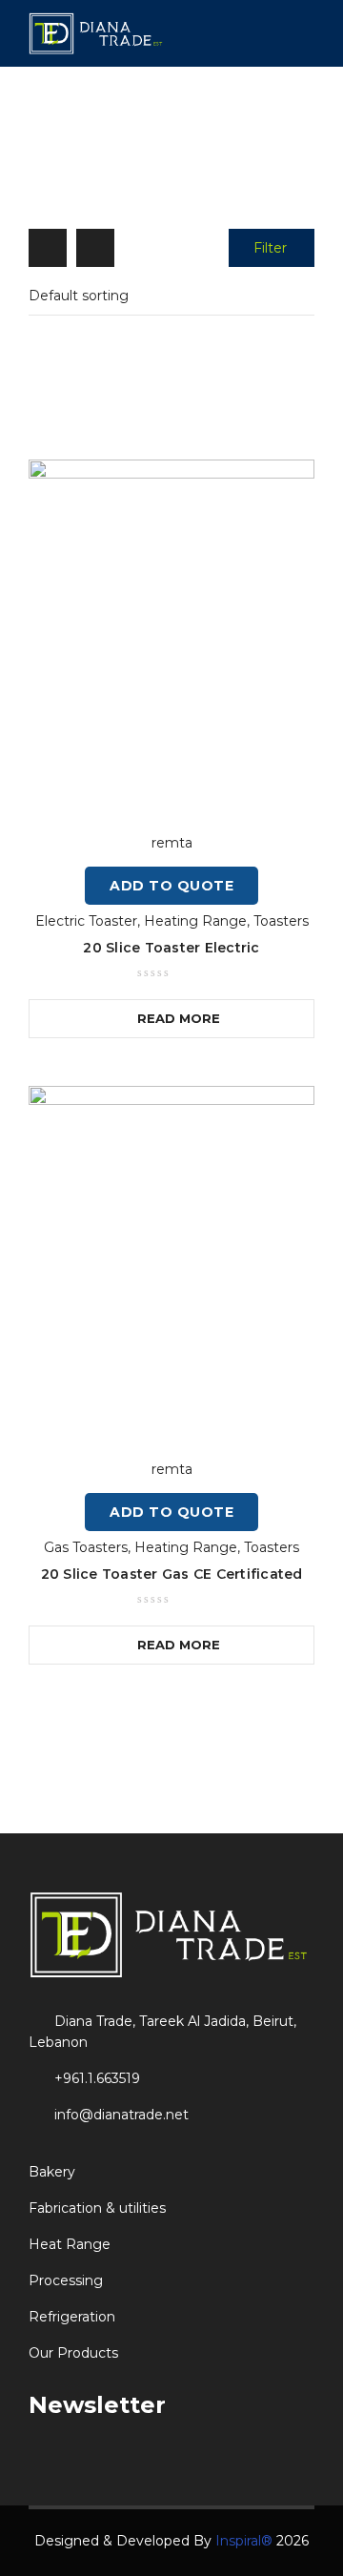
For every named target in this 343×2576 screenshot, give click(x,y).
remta (172, 843)
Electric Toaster (86, 921)
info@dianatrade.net (121, 2115)
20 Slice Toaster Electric (171, 948)
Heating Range (166, 149)
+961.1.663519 (97, 2078)
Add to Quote (171, 886)
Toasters (281, 921)
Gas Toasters (86, 1547)
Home (76, 149)
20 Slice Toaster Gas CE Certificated (172, 1574)
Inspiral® (244, 2541)
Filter (270, 248)
